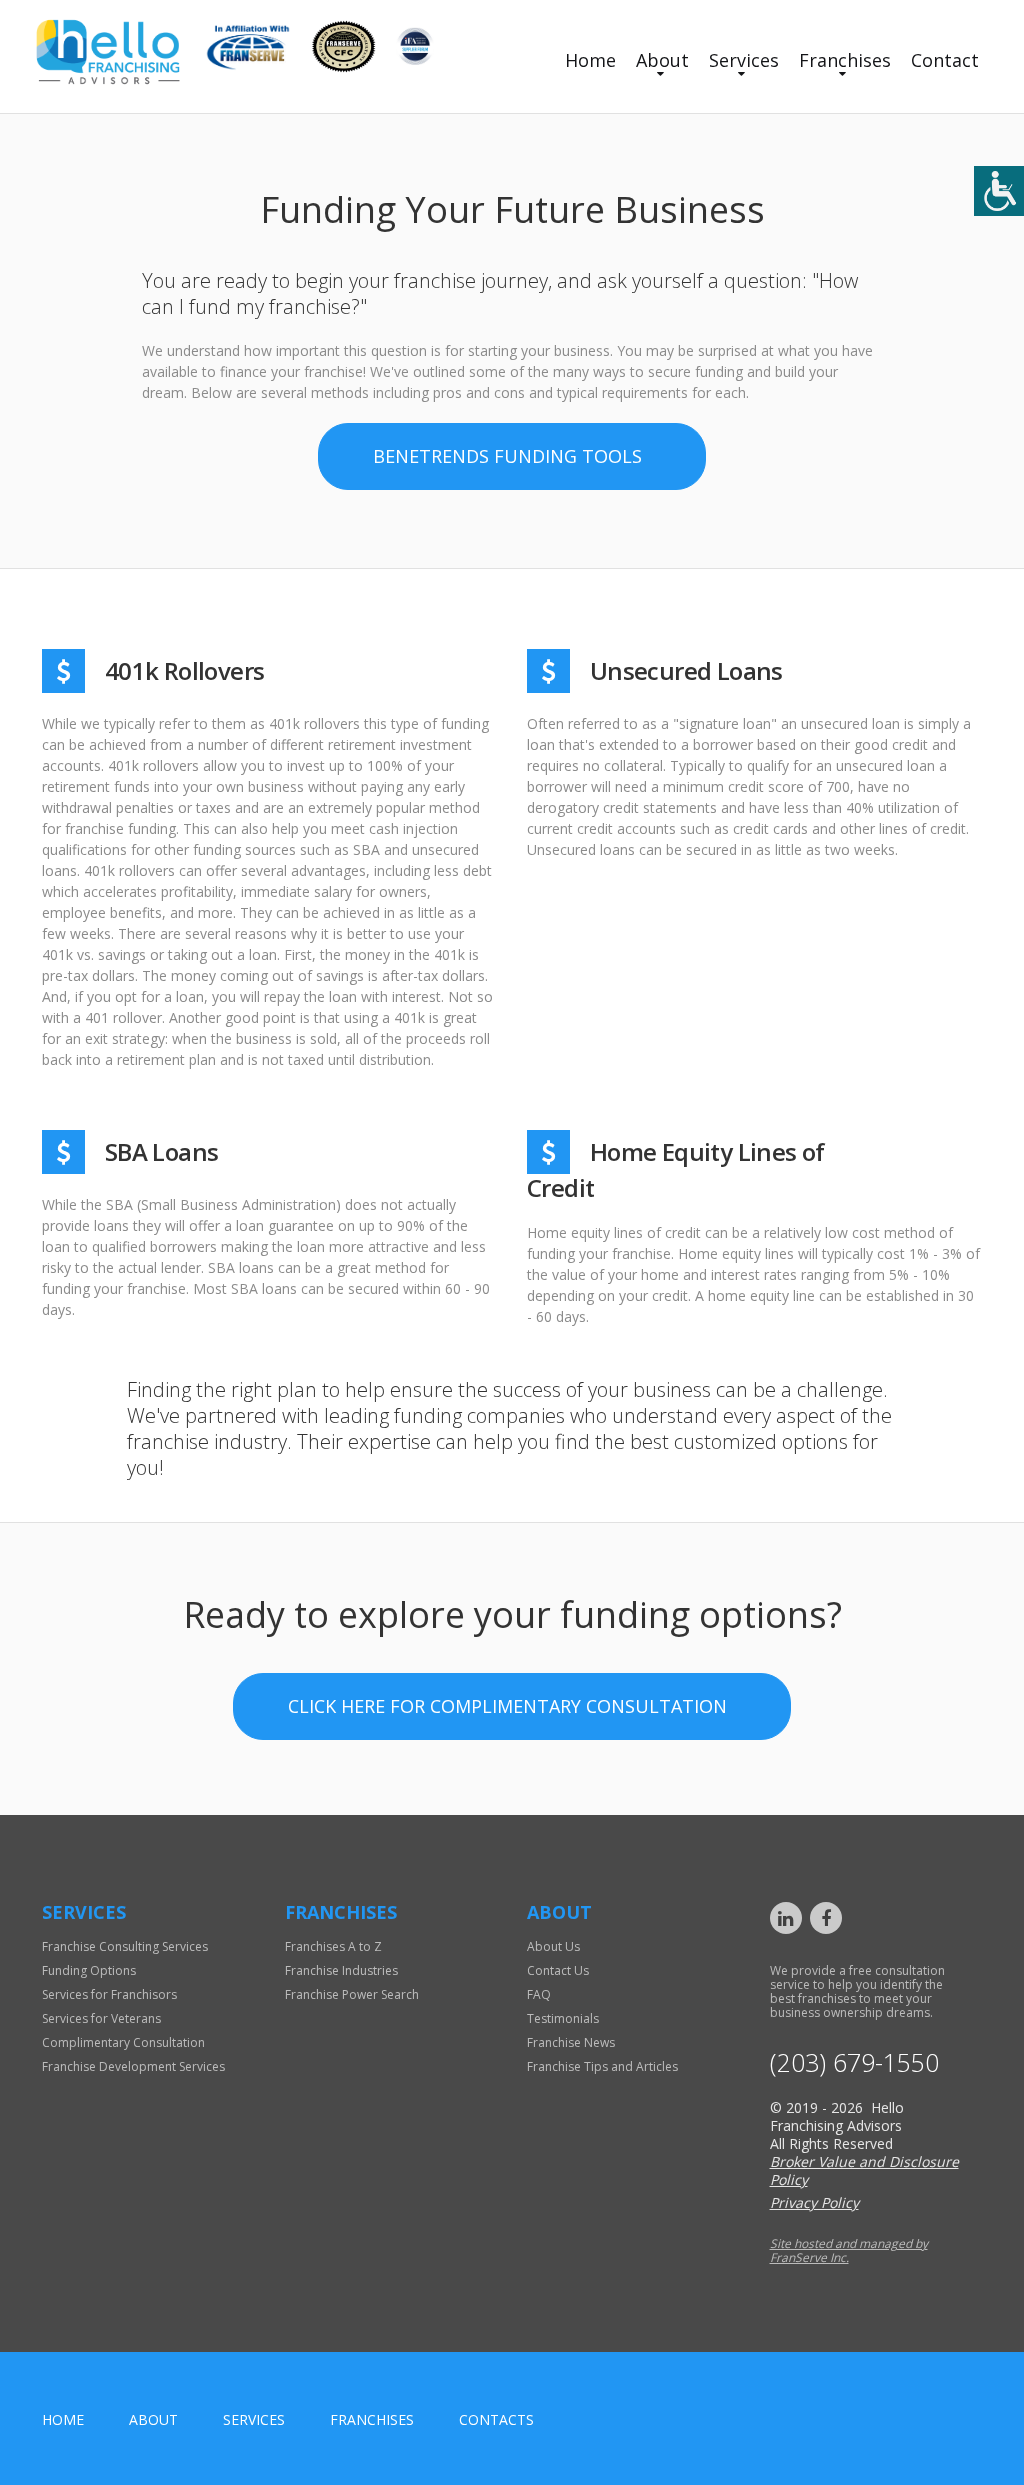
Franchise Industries (341, 1970)
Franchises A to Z (333, 1946)
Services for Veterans (101, 2018)
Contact (945, 60)
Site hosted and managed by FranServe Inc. (849, 2250)
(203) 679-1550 (854, 2062)
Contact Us (558, 1970)
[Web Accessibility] (999, 191)
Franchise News (571, 2042)
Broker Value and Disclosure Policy (864, 2170)
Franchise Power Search (352, 1994)
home (63, 2419)
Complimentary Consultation (123, 2042)
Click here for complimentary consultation (507, 1706)
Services (744, 60)
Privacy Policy (814, 2202)
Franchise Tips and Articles (602, 2066)
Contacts (496, 2419)
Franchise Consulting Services (125, 1946)
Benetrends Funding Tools (507, 456)
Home (590, 60)
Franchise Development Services (133, 2066)
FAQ (539, 1994)
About (662, 60)
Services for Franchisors (109, 1994)
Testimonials (563, 2018)
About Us (553, 1946)
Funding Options (89, 1970)
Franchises (845, 60)
